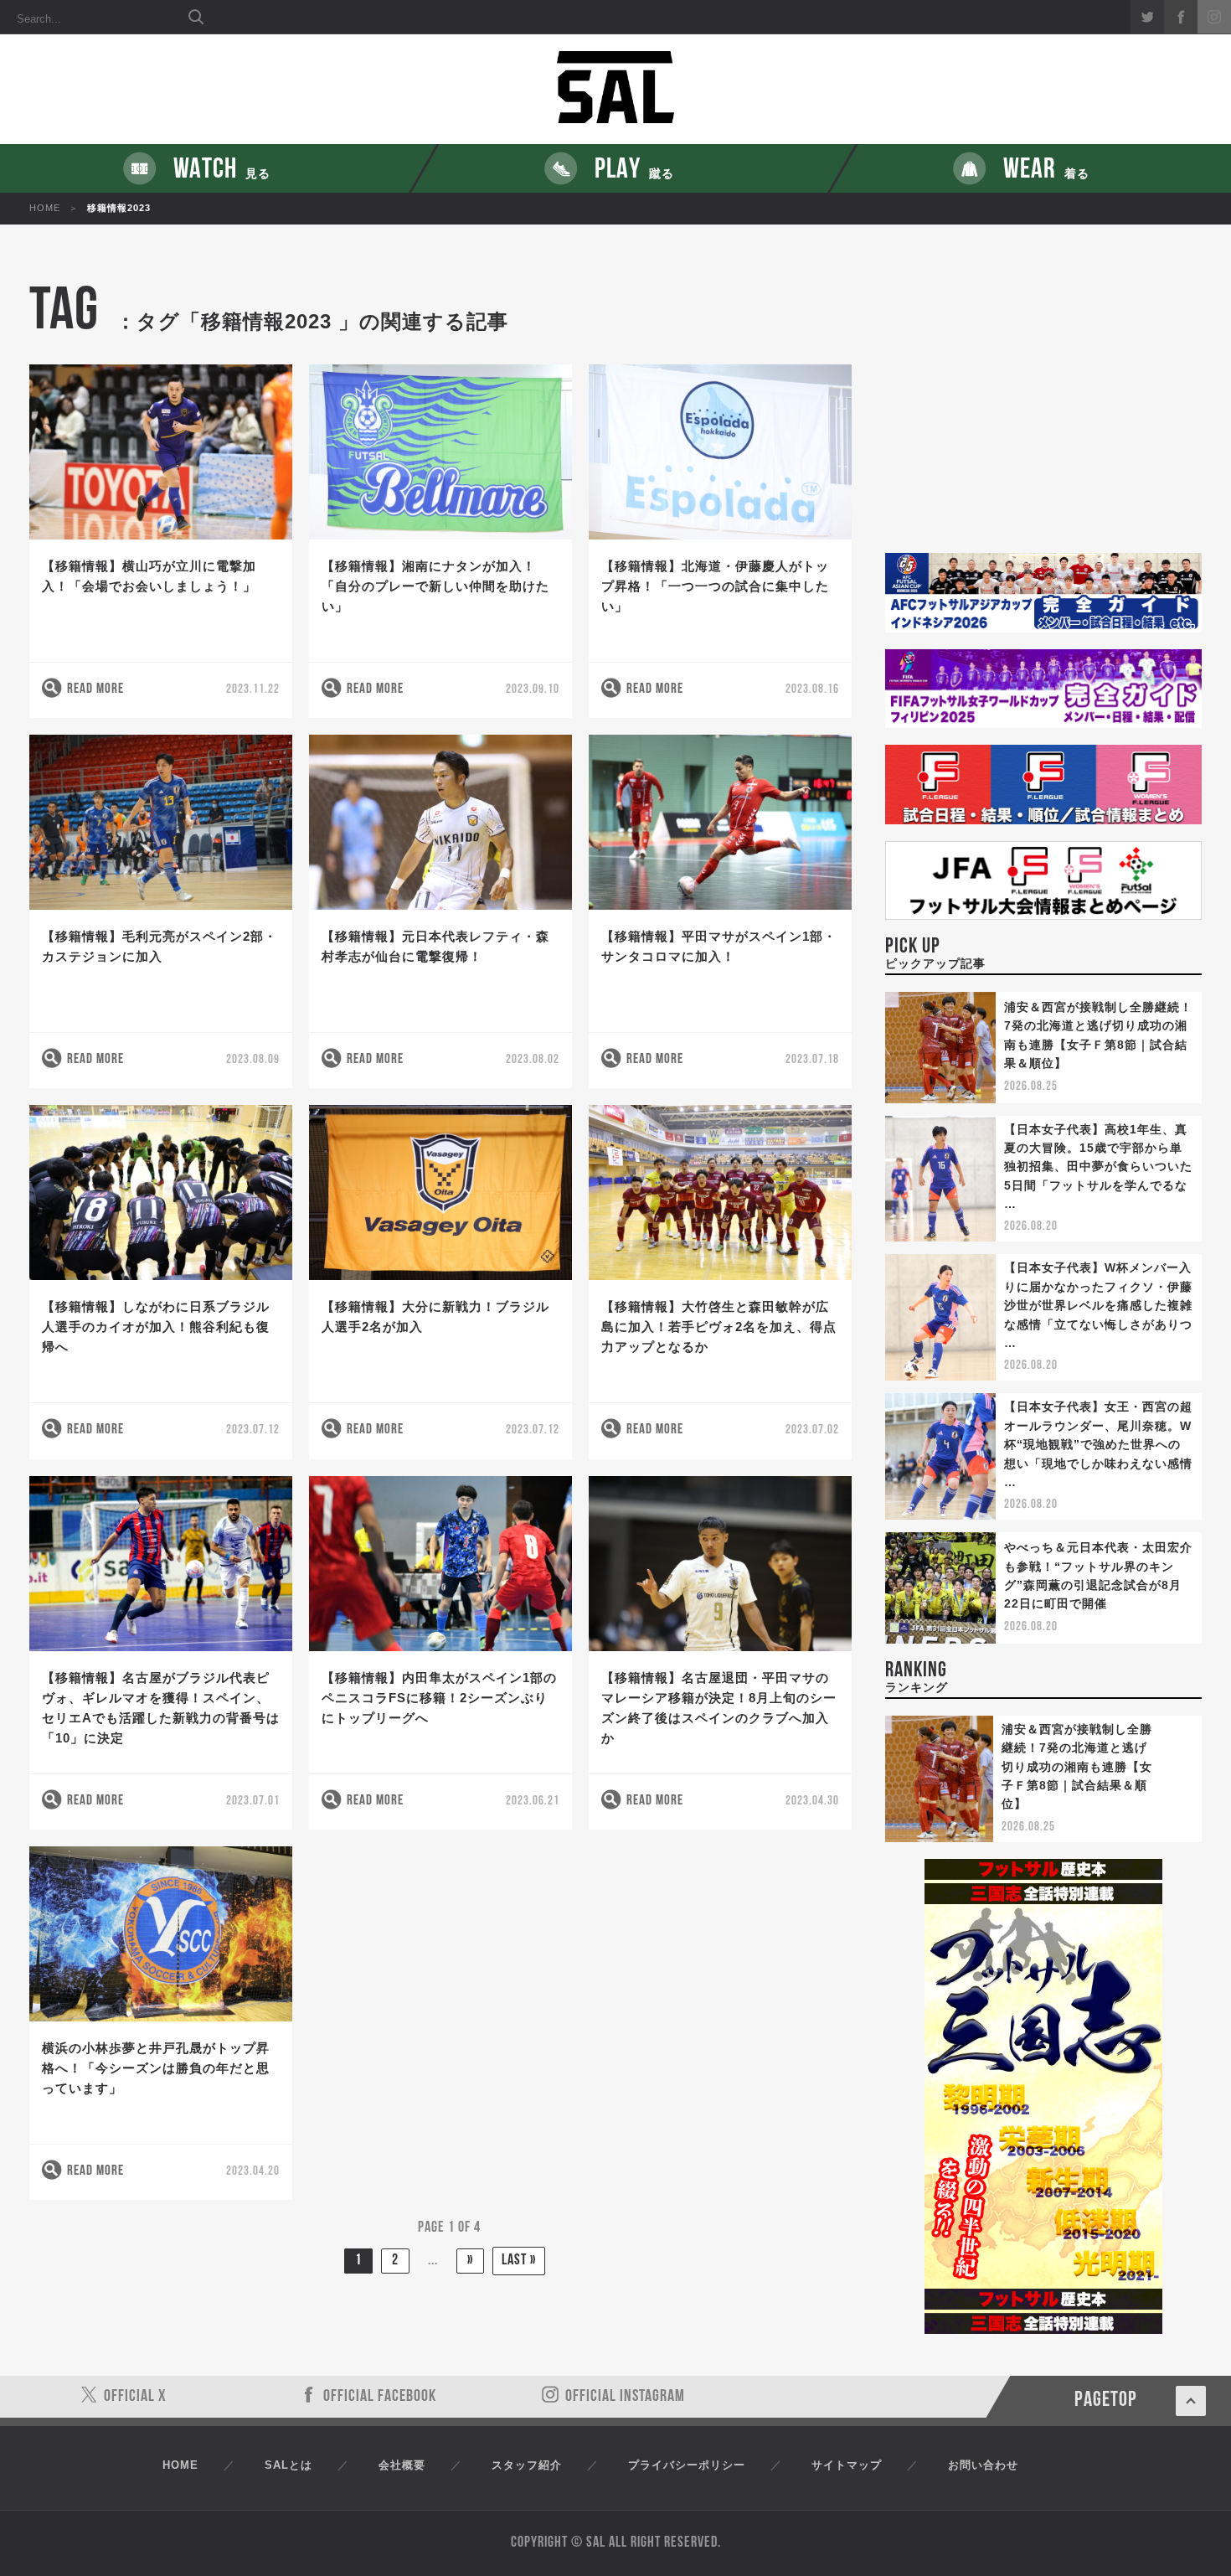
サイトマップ (847, 2465)
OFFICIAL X (135, 2397)
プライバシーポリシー (687, 2465)
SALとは (288, 2465)
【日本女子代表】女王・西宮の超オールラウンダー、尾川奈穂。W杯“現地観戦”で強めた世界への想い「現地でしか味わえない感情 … (1098, 1444)
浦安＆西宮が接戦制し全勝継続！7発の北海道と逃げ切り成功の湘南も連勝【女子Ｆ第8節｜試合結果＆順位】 (1077, 1767)
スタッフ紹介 (527, 2465)
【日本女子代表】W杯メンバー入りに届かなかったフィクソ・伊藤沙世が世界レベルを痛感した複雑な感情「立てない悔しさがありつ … (1098, 1305)
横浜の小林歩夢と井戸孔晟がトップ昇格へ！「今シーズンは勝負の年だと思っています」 (156, 2068)
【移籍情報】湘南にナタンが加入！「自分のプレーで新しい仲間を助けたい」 (435, 586)
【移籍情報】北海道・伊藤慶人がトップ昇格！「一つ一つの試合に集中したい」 (715, 586)
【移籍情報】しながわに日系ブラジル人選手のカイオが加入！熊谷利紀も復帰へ (156, 1327)
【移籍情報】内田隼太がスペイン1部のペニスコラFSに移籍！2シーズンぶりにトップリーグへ (439, 1698)
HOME (45, 208)
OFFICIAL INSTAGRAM (625, 2397)
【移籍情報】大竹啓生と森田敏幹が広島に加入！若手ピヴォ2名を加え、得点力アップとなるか (719, 1327)
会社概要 (402, 2465)
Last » (519, 2261)
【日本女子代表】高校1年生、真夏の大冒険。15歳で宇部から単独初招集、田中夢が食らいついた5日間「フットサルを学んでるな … (1098, 1167)
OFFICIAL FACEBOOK (380, 2397)
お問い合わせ (983, 2465)
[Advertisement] (1043, 418)
